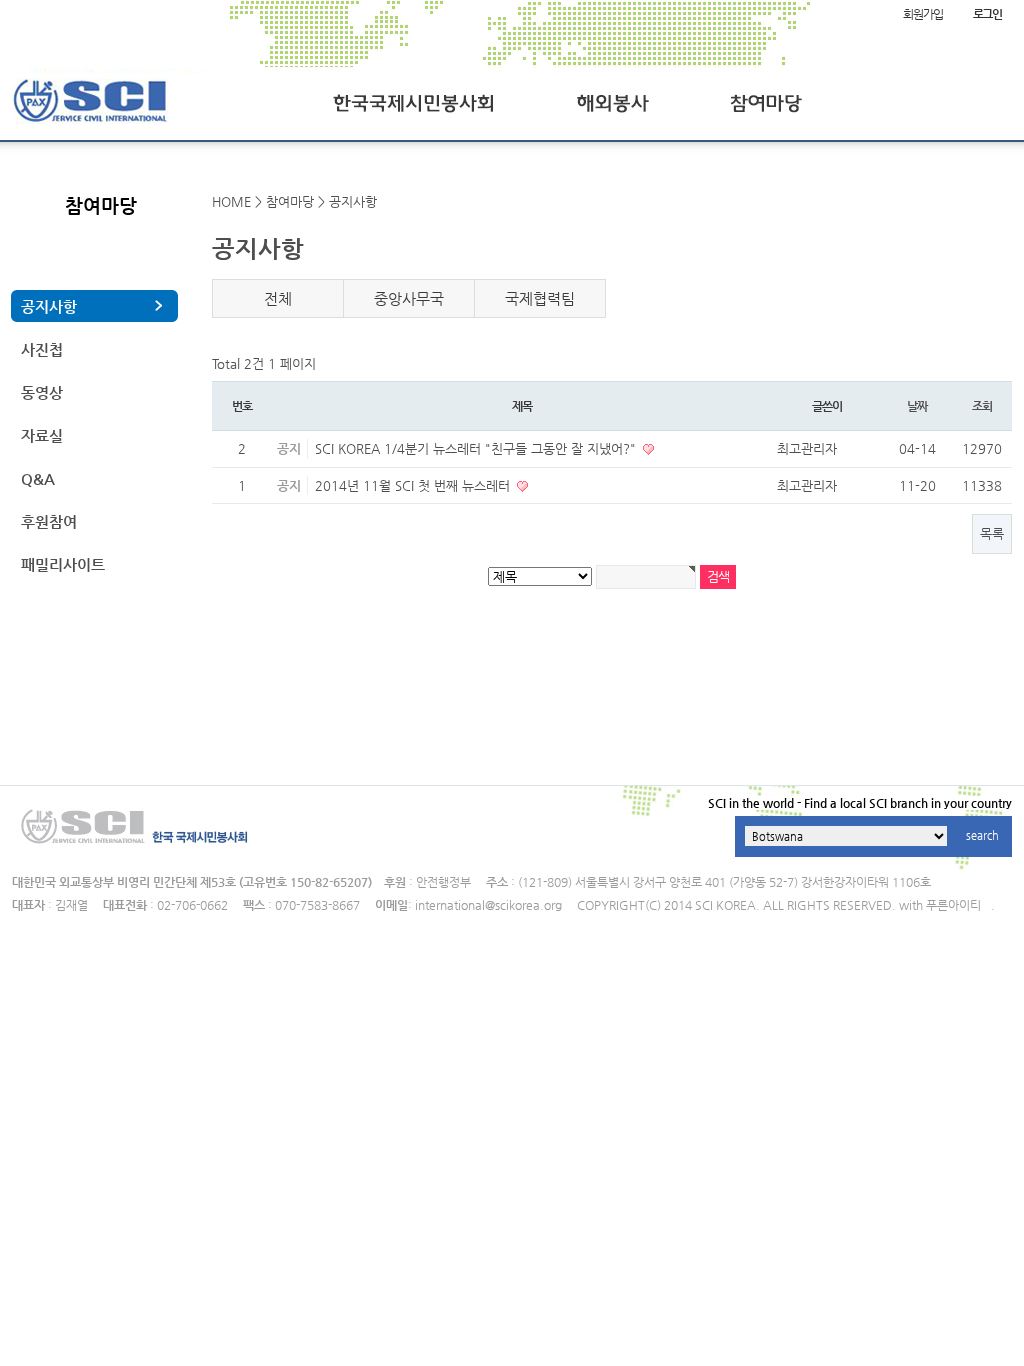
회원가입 (922, 14)
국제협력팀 (540, 298)
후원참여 (49, 521)
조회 (982, 406)
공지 (289, 448)
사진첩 (42, 349)
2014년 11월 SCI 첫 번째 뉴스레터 (414, 485)
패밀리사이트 (63, 564)
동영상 (42, 392)
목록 (992, 533)
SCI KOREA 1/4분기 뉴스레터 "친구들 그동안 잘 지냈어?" (477, 448)
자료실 (42, 435)
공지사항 (49, 306)
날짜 (917, 406)
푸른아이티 (953, 905)
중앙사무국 (409, 298)
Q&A (38, 478)
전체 (278, 298)
